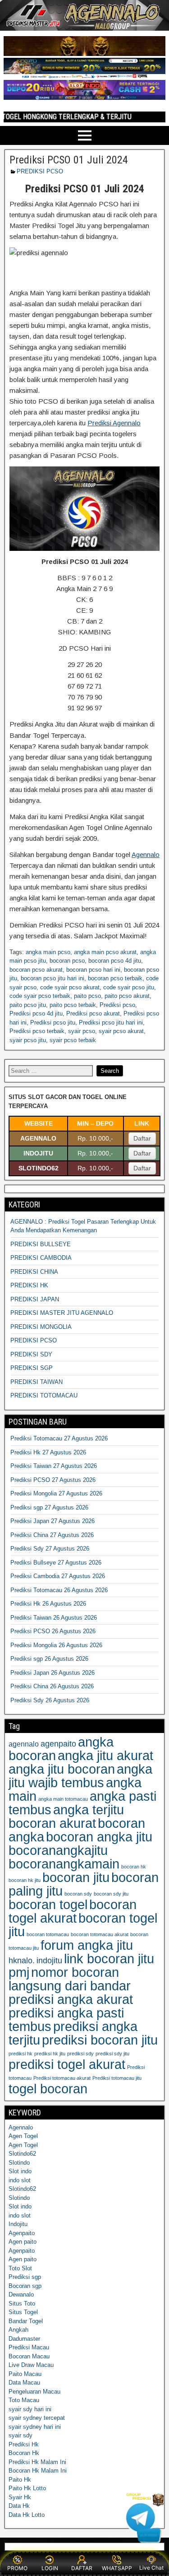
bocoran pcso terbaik (115, 978)
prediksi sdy (80, 2054)
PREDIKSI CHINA (34, 1272)
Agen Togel (23, 2136)
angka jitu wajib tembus (80, 1776)
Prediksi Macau (29, 2347)
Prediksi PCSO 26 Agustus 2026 (53, 1631)
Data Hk (19, 2506)
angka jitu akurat (105, 1755)
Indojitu (18, 2224)
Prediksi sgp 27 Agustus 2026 (49, 1507)
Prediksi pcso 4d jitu (36, 1013)
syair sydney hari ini (35, 2427)
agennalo (24, 1744)
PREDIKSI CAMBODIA (41, 1258)
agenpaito (58, 1744)
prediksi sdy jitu (112, 2054)
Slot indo (20, 2171)
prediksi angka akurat (71, 1999)
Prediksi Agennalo (114, 423)
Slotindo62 (22, 2154)
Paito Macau (25, 2374)
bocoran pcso (67, 961)
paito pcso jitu (28, 1005)
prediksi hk (21, 2054)
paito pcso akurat (127, 996)
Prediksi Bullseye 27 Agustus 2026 (56, 1563)
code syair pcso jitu (129, 987)
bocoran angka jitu (99, 1837)
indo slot (20, 2180)
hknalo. (22, 1961)
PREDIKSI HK (29, 1285)
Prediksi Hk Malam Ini (37, 2462)
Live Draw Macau (31, 2365)
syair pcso (82, 1031)
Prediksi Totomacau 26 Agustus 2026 (59, 1590)
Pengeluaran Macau (34, 2392)
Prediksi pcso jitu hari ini (111, 1022)
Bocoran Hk (24, 2453)
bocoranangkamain (64, 1864)
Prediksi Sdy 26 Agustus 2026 (50, 1700)
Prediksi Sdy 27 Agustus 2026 (50, 1549)
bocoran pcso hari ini (93, 970)
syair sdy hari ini (30, 2409)
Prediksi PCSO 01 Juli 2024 (69, 160)
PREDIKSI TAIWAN (37, 1382)
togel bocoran (48, 2089)
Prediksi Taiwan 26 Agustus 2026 (54, 1618)
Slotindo (19, 2163)
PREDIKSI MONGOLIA (41, 1327)
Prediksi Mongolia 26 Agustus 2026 (56, 1645)
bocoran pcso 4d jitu (115, 961)
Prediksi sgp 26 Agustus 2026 (49, 1659)
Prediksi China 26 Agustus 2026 (52, 1686)
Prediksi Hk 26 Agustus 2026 (48, 1604)
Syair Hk (20, 2497)
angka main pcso (48, 952)
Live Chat (151, 2568)
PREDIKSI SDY (31, 1354)
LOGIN (50, 2568)
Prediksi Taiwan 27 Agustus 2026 (54, 1466)
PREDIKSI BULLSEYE (41, 1244)
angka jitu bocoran (62, 1769)
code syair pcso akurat (70, 987)
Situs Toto (22, 2303)
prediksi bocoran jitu (100, 2040)
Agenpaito (22, 2233)
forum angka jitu (87, 1945)
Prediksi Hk (24, 2444)
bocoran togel (48, 1904)
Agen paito (23, 2242)
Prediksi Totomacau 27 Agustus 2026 (59, 1438)
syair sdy (21, 2435)
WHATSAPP (117, 2568)
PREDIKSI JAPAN (35, 1299)
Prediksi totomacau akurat (62, 2078)
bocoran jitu (76, 1877)
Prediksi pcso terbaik (37, 1031)
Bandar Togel (26, 2321)
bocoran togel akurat (73, 1911)
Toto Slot (20, 2268)
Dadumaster (24, 2339)
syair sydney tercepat (37, 2418)
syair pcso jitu (28, 1040)
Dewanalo (21, 2294)
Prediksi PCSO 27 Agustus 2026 (53, 1480)
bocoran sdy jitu (111, 1894)
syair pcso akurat (121, 1031)
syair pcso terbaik (73, 1040)
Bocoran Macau (29, 2356)
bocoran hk (134, 1867)
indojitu (49, 1961)
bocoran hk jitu (25, 1880)
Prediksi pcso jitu (53, 1022)
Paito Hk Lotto (27, 2488)
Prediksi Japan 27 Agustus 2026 (53, 1521)
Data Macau (24, 2383)
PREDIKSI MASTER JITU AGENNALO (62, 1313)
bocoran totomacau (48, 1934)
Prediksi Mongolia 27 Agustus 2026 (56, 1493)
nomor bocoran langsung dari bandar (70, 1979)
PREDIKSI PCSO (40, 171)
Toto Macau (24, 2400)
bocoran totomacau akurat (100, 1934)
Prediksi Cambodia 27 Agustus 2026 (58, 1576)
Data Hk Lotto (27, 2515)
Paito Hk (20, 2480)
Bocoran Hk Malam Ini (38, 2471)
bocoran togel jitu (83, 1925)
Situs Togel (23, 2312)
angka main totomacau (63, 1799)
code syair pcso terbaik (40, 996)
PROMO (17, 2568)
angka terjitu (89, 1810)
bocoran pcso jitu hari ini (53, 978)
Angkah (18, 2330)
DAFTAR (82, 2568)
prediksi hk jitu (50, 2054)
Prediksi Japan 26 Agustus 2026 (53, 1673)
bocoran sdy (78, 1894)
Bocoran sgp (25, 2286)
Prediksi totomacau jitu (117, 2078)
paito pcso (87, 996)
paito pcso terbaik (73, 1005)
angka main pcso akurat (105, 952)
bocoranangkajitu (58, 1850)
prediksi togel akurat (67, 2064)
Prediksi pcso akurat (93, 1013)
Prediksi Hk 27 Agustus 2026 (48, 1452)
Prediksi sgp (25, 2277)
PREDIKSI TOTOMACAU (44, 1395)
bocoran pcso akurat (36, 970)
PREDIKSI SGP (32, 1368)
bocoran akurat (52, 1823)
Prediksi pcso (117, 1005)
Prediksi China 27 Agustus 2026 (52, 1535)
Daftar (142, 1138)
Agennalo (146, 855)
